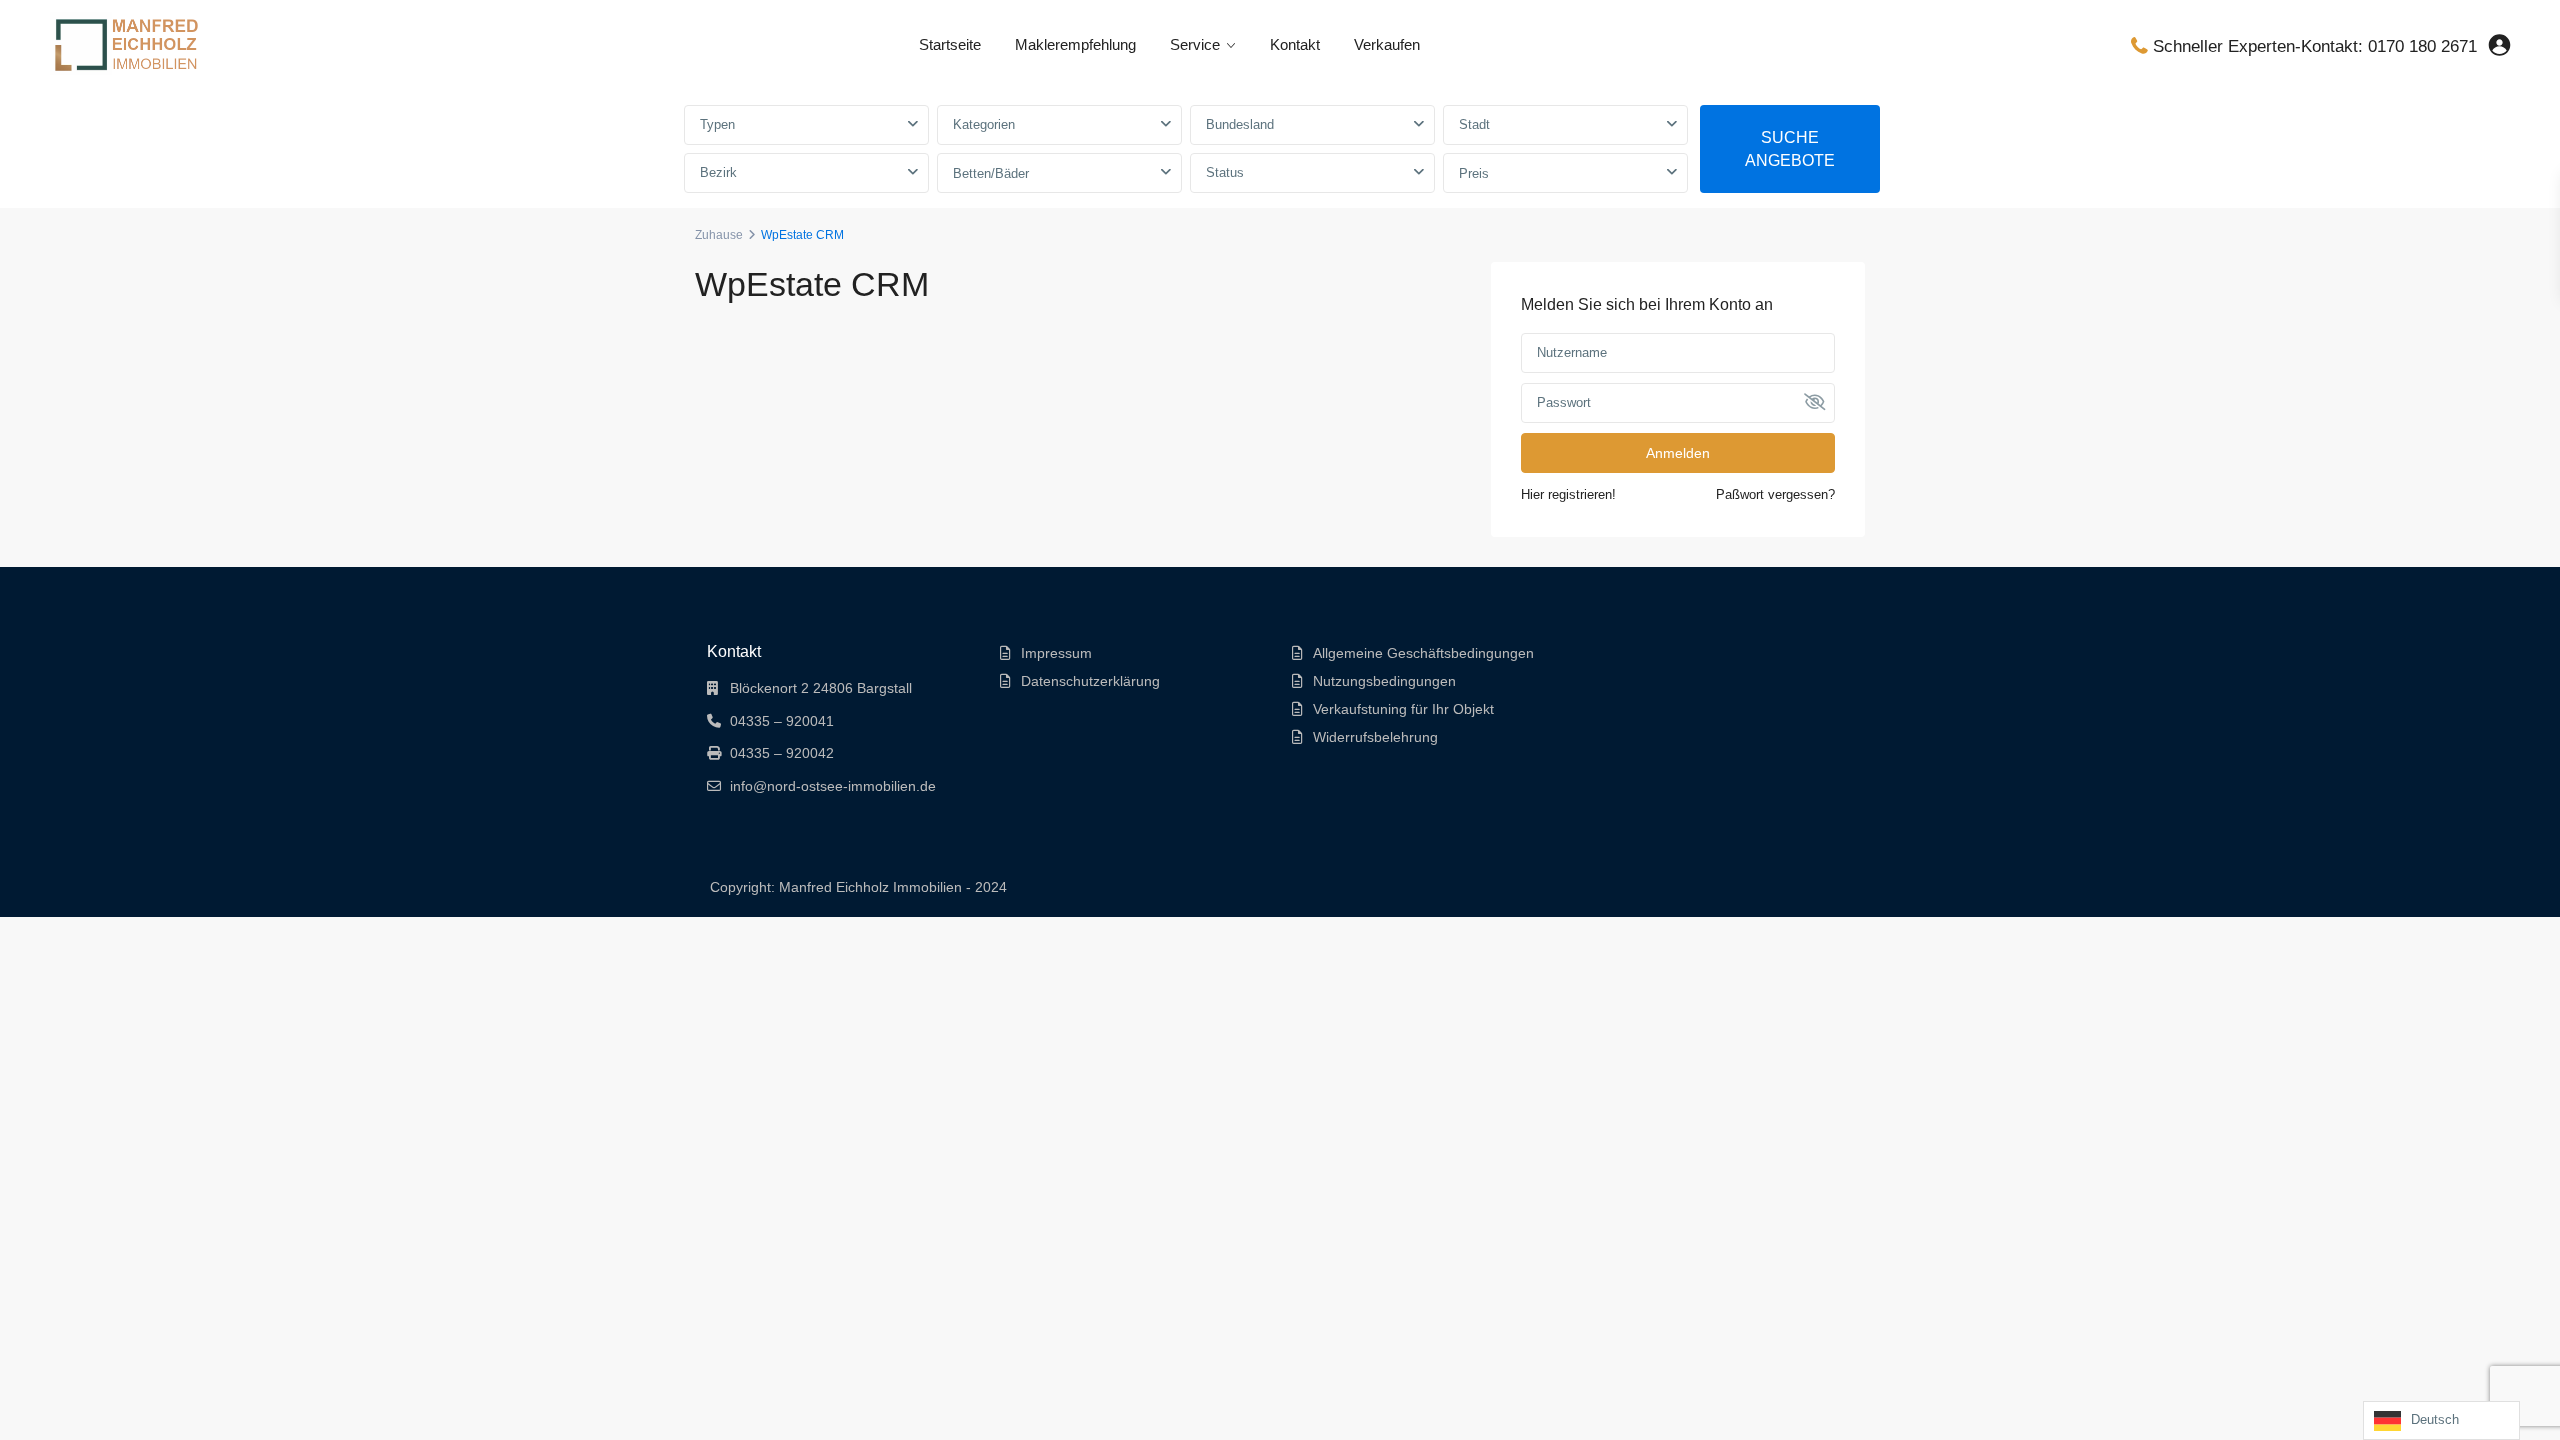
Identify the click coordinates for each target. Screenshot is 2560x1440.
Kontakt (1295, 44)
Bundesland (1240, 124)
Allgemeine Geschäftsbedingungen (1423, 653)
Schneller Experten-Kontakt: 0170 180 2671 (2315, 46)
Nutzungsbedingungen (1384, 681)
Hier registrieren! (1568, 494)
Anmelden (1678, 453)
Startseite (950, 44)
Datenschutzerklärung (1090, 681)
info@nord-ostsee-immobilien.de (833, 786)
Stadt (1474, 124)
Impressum (1056, 653)
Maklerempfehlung (1075, 44)
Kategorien (984, 124)
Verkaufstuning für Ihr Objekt (1403, 709)
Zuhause (719, 235)
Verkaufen (1387, 44)
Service (1195, 44)
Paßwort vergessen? (1775, 494)
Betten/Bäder (991, 173)
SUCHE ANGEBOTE (1790, 149)
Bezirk (718, 172)
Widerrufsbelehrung (1375, 737)
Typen (717, 124)
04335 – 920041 (782, 721)
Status (1225, 172)
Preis (1474, 173)
